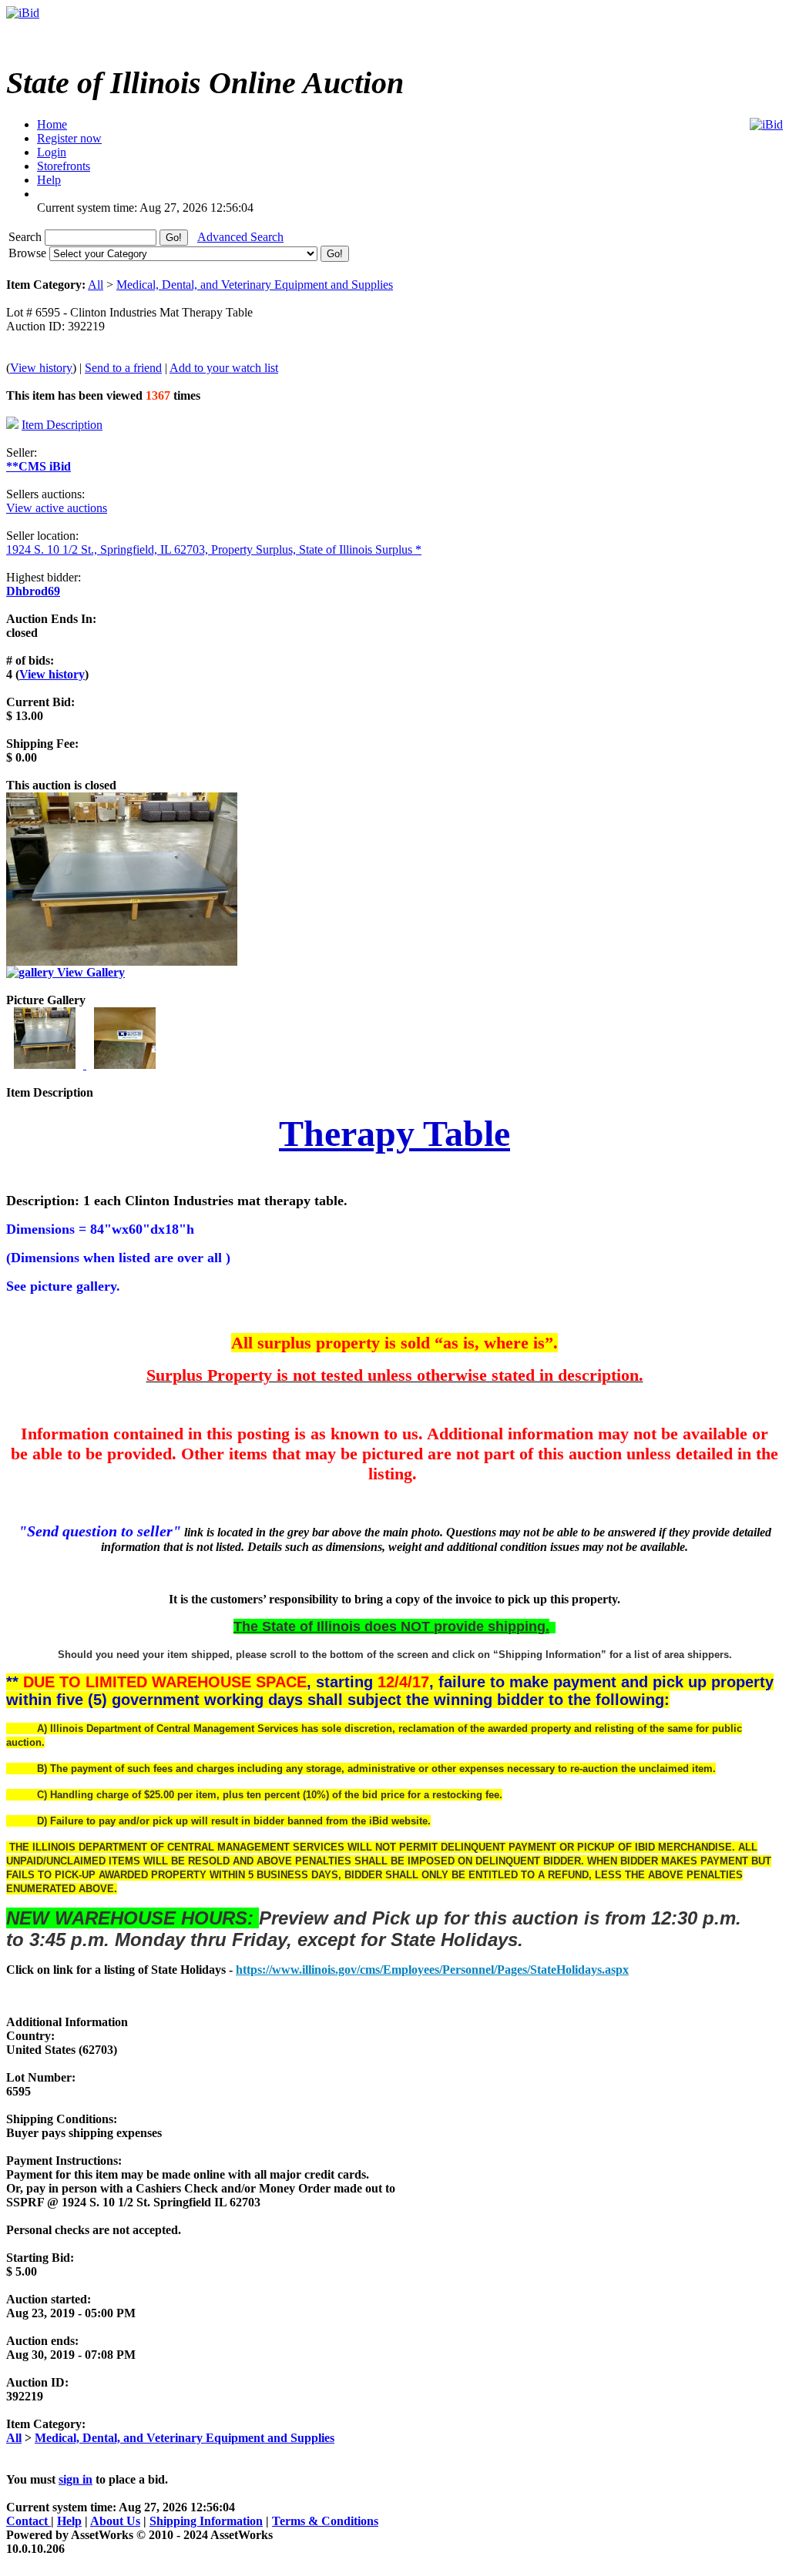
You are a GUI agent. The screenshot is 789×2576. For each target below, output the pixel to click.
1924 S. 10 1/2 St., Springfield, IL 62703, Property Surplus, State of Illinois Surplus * (214, 549)
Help (69, 2521)
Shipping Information (206, 2521)
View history (41, 368)
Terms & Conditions (325, 2521)
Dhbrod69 (33, 591)
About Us (115, 2521)
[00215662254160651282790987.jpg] (125, 1065)
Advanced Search (240, 237)
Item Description (62, 425)
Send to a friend (123, 368)
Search (27, 237)
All (96, 285)
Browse (29, 253)
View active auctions (57, 508)
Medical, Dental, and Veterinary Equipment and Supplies (255, 285)
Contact (29, 2521)
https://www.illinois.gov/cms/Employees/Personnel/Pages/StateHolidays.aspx (432, 1970)
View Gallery (89, 972)
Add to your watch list (224, 368)
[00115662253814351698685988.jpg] (46, 1065)
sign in (76, 2479)
